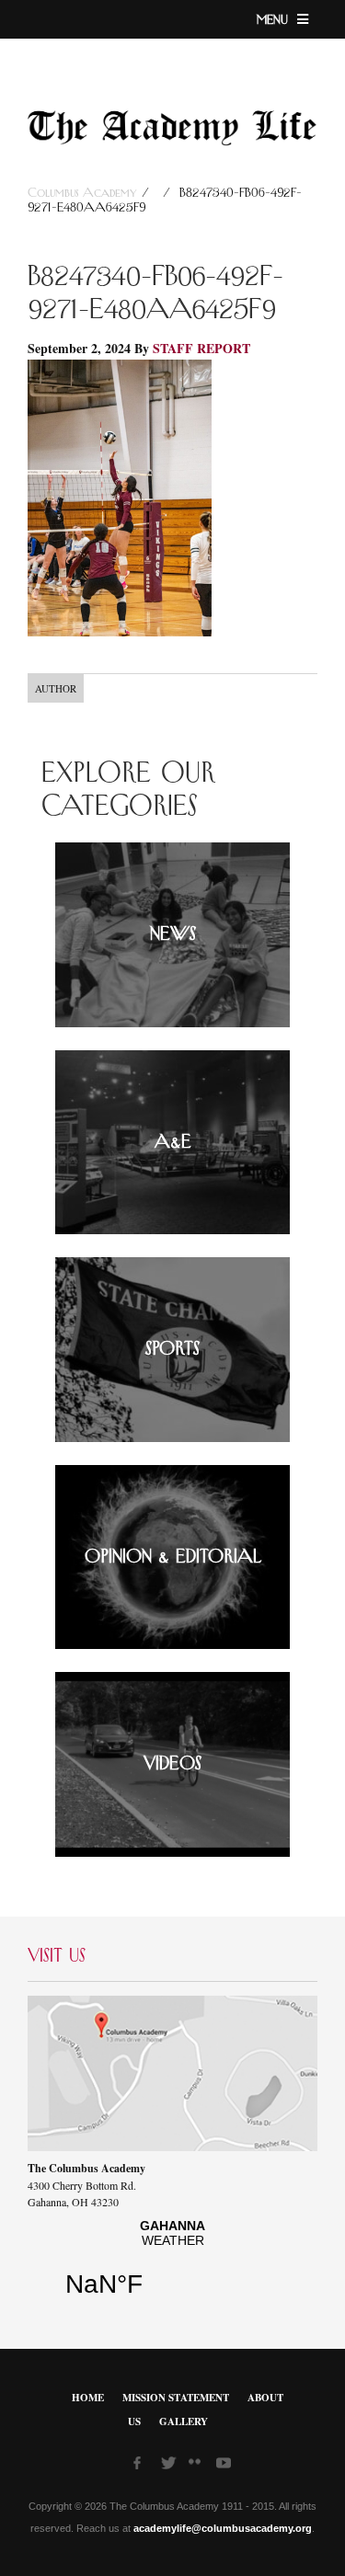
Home (88, 2398)
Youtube (225, 2466)
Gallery (184, 2421)
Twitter (170, 2466)
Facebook (143, 2466)
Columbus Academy (85, 193)
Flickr (198, 2467)
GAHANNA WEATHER (172, 2265)
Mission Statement (176, 2398)
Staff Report (201, 348)
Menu (275, 20)
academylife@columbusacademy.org (223, 2528)
